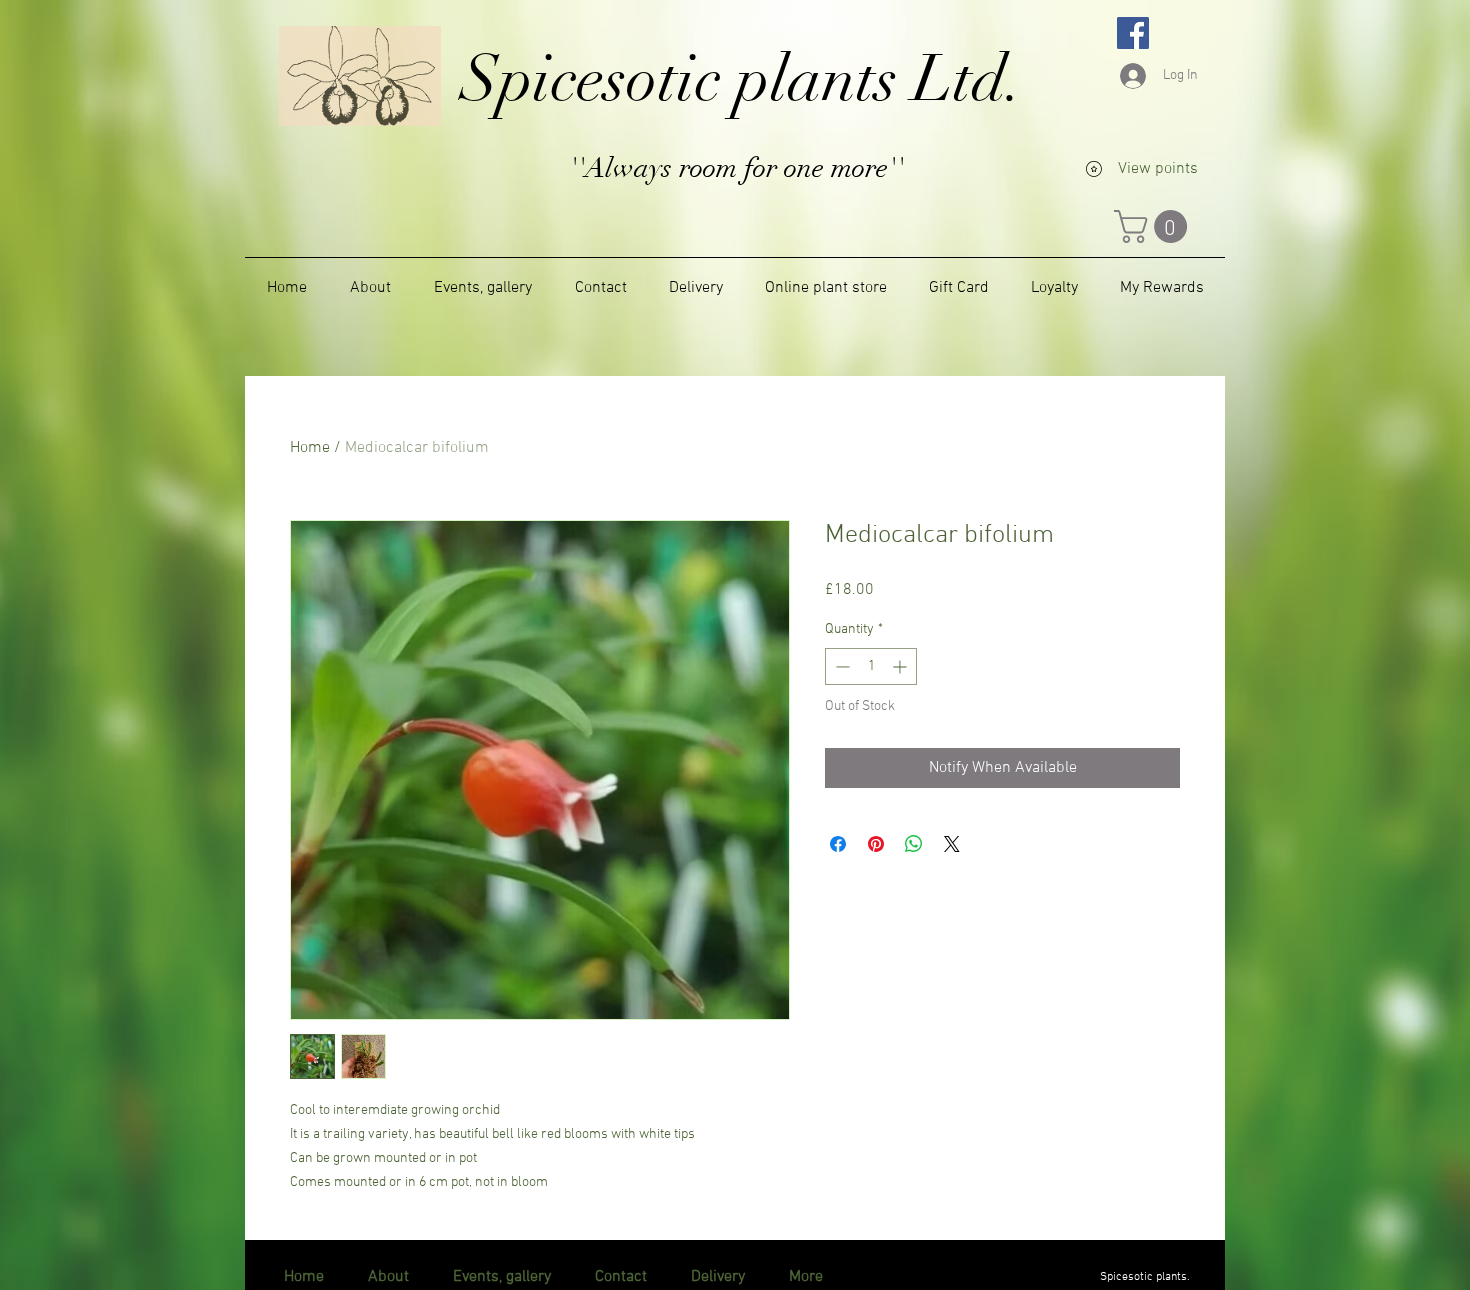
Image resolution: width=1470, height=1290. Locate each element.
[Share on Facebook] (838, 844)
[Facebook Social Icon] (1133, 33)
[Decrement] (840, 666)
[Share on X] (952, 844)
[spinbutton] (871, 666)
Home (310, 448)
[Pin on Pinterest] (876, 844)
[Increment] (901, 666)
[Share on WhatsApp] (914, 844)
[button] (1154, 226)
